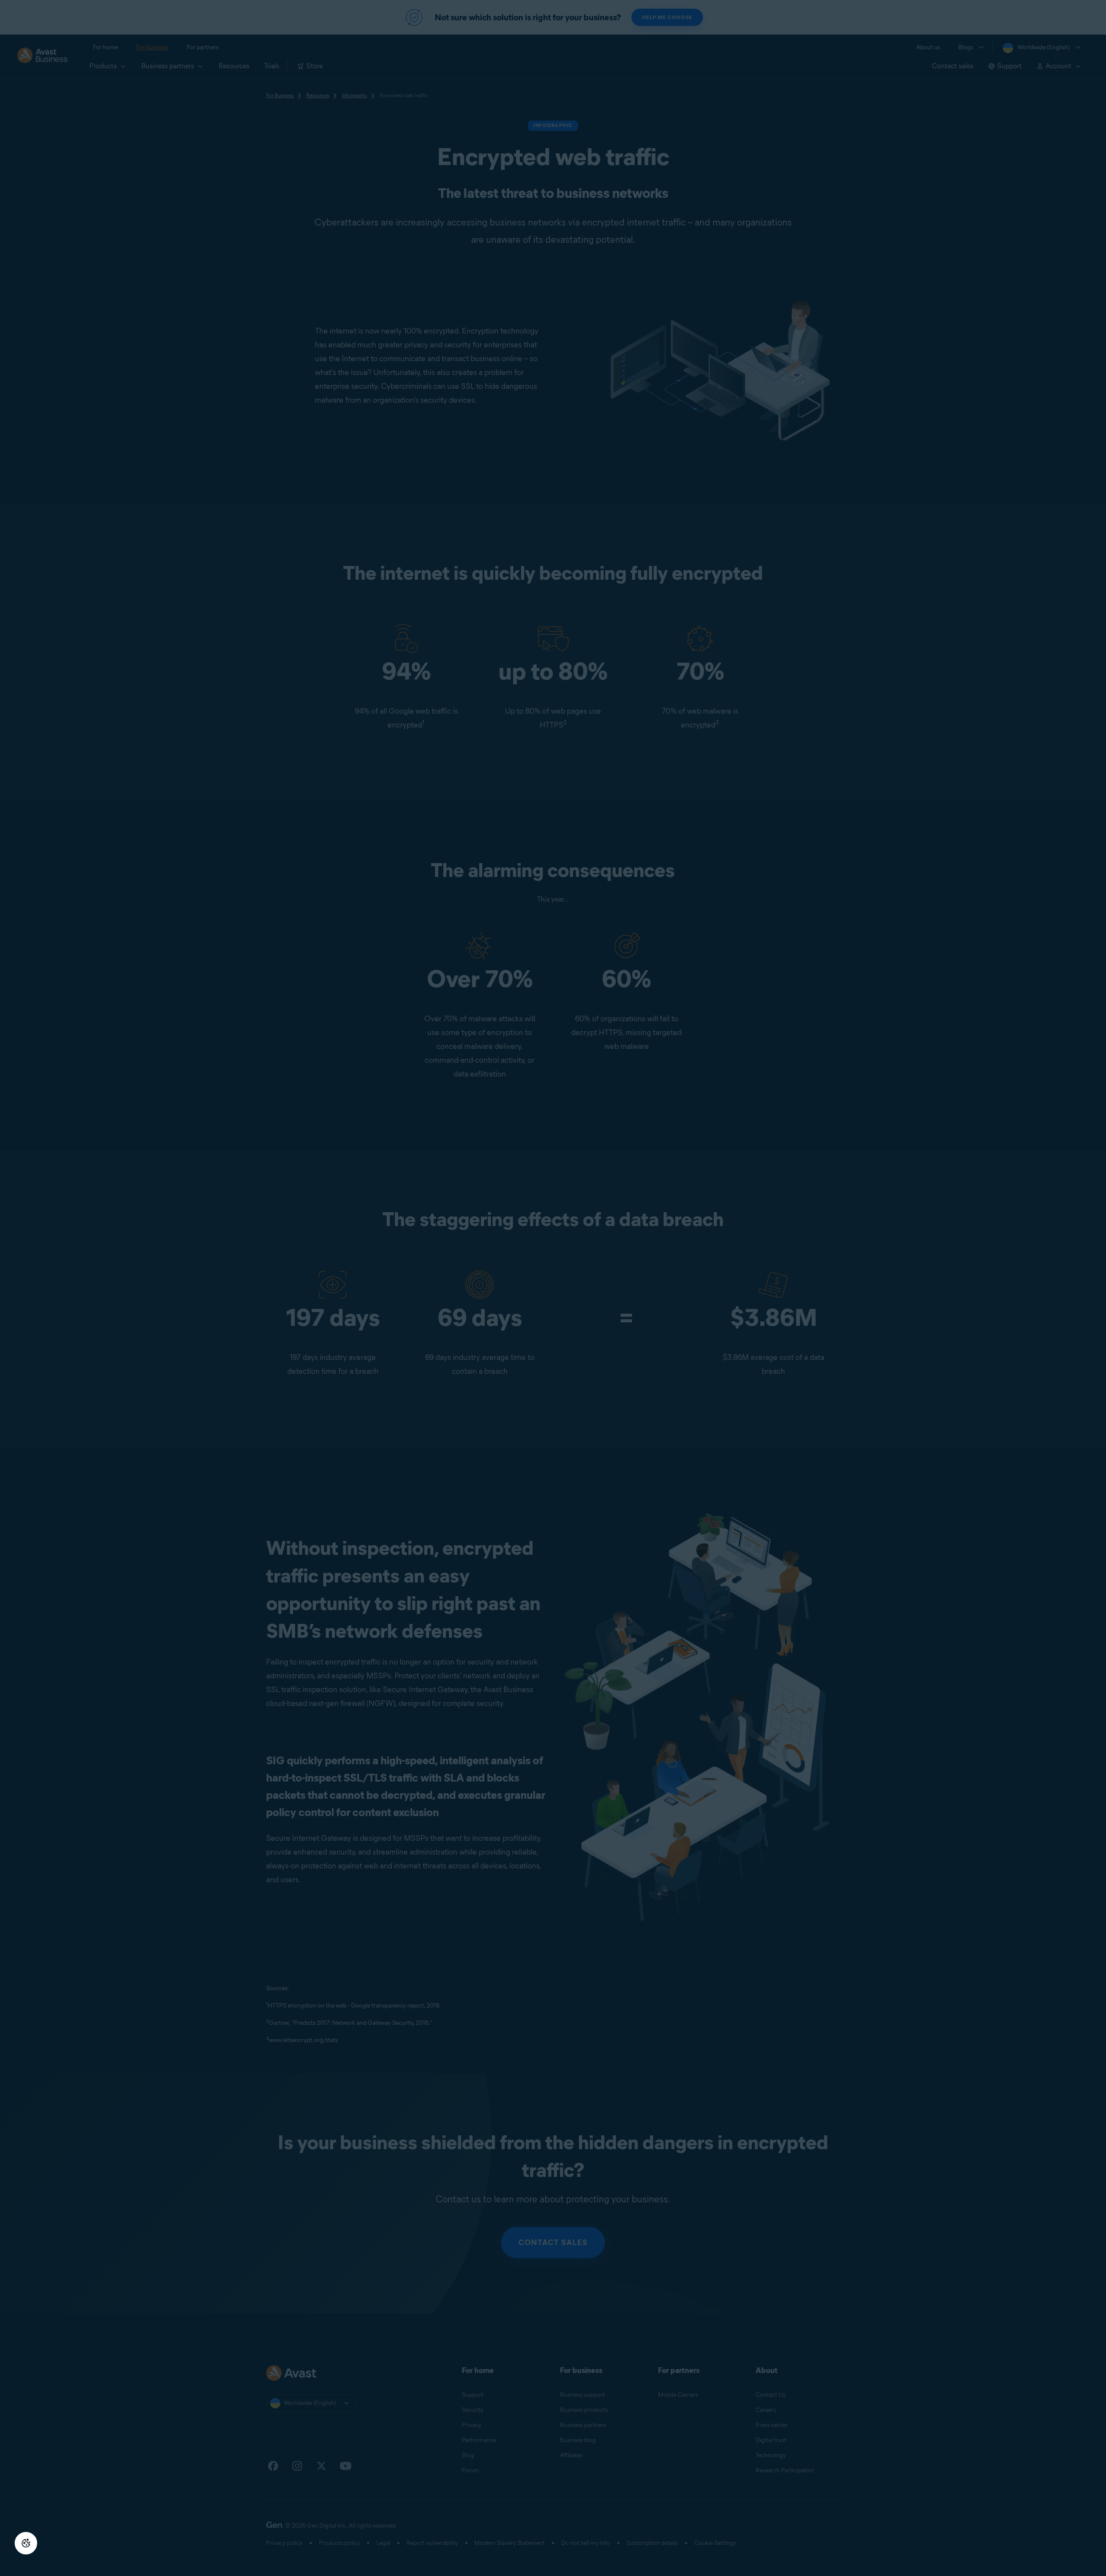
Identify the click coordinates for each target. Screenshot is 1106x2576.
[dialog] (553, 1288)
